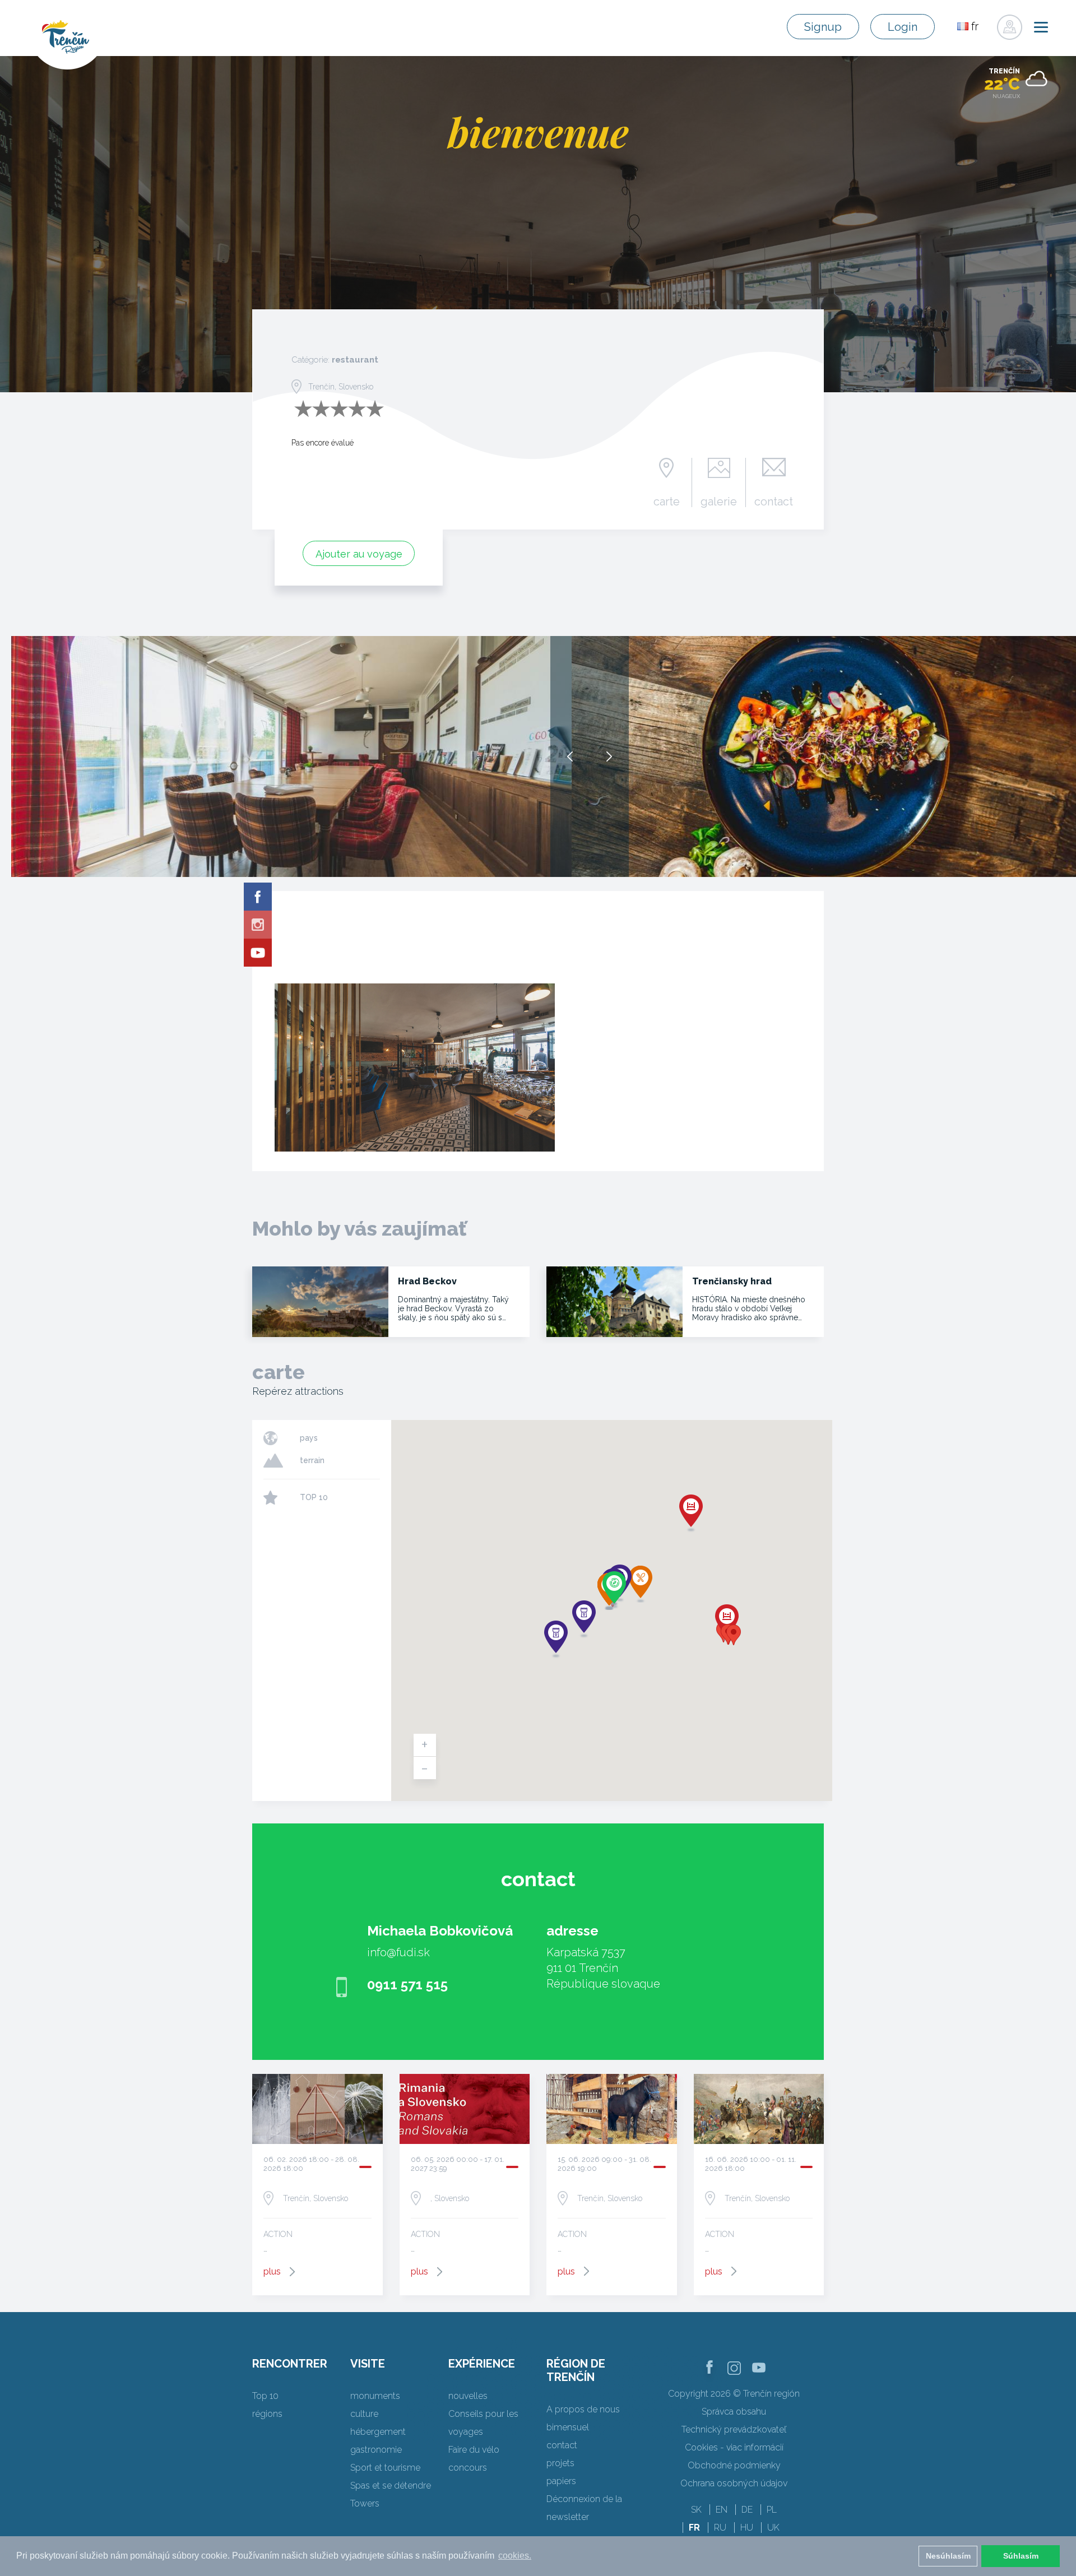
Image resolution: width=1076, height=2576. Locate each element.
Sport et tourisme (385, 2468)
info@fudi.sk (398, 1952)
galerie (719, 501)
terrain (312, 1460)
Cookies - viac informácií (734, 2447)
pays (309, 1438)
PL (772, 2510)
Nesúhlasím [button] (948, 2556)
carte (667, 501)
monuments (375, 2396)
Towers (365, 2503)
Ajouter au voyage (359, 554)
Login (903, 27)
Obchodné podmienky (734, 2465)
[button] (734, 1635)
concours (468, 2468)
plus (272, 2271)
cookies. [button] (515, 2556)
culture (364, 2414)
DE (747, 2510)
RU (720, 2528)
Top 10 (265, 2396)
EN (722, 2510)
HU (747, 2528)
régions (267, 2414)
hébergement (378, 2432)
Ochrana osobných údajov (734, 2483)
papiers (561, 2481)
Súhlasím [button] (1021, 2556)
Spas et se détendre (391, 2486)
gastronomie (376, 2450)
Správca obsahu (734, 2412)
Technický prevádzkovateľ (734, 2429)
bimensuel (568, 2427)
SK (696, 2510)
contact (774, 501)
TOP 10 (314, 1497)
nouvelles (468, 2396)
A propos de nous (583, 2409)
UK (773, 2528)
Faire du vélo (474, 2450)
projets (560, 2463)
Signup (823, 27)
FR (694, 2528)
